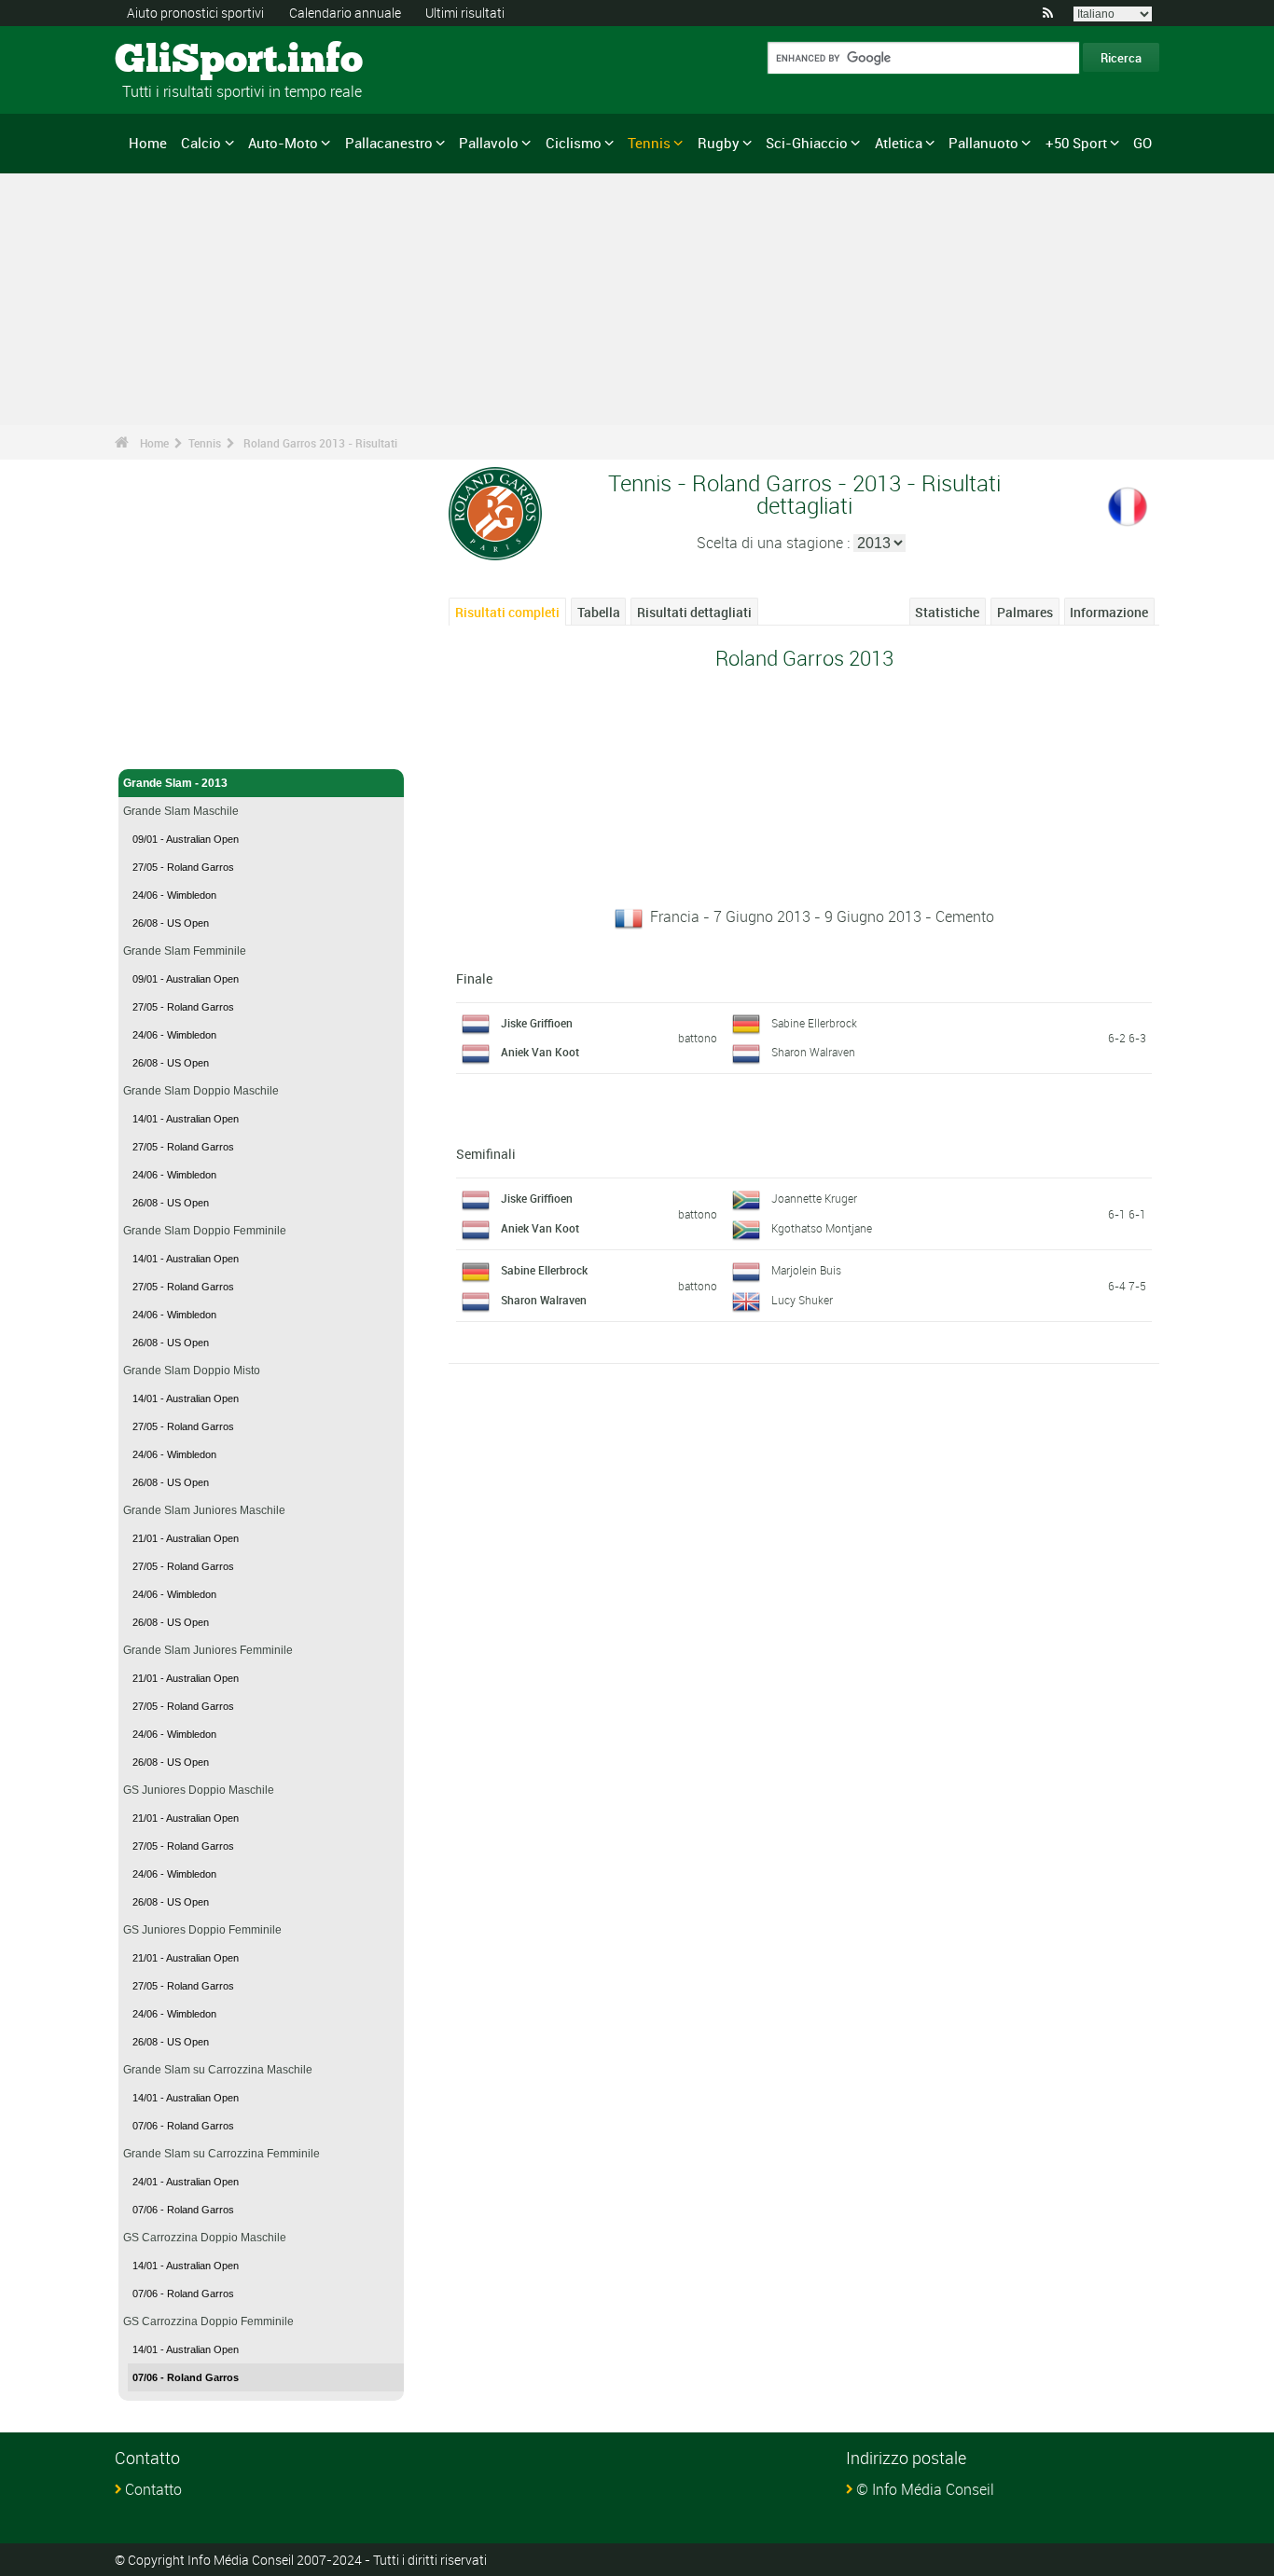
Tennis (649, 143)
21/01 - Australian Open (186, 1538)
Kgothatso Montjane (822, 1228)
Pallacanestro (389, 143)
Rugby (719, 143)
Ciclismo (574, 143)
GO (1142, 143)
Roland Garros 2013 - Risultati (320, 443)
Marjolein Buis (806, 1270)
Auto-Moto (283, 143)
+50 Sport (1076, 143)
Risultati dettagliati (694, 612)
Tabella (599, 612)
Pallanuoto (983, 143)
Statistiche (947, 612)
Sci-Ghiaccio (807, 143)
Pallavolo (489, 143)
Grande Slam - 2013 (175, 783)
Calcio (201, 143)
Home (148, 143)
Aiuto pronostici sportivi (195, 13)
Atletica (899, 143)
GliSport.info (185, 61)
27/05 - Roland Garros (183, 867)
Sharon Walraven (813, 1052)
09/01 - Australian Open (186, 839)
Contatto (153, 2489)
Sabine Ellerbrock (814, 1023)
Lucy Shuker (802, 1300)
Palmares (1025, 612)
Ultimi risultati (465, 13)
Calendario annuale (345, 13)
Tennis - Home (161, 744)
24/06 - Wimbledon (174, 895)
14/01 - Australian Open (186, 1119)
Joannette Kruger (814, 1198)
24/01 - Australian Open (186, 2182)
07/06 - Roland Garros (183, 2126)
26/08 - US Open (171, 923)
